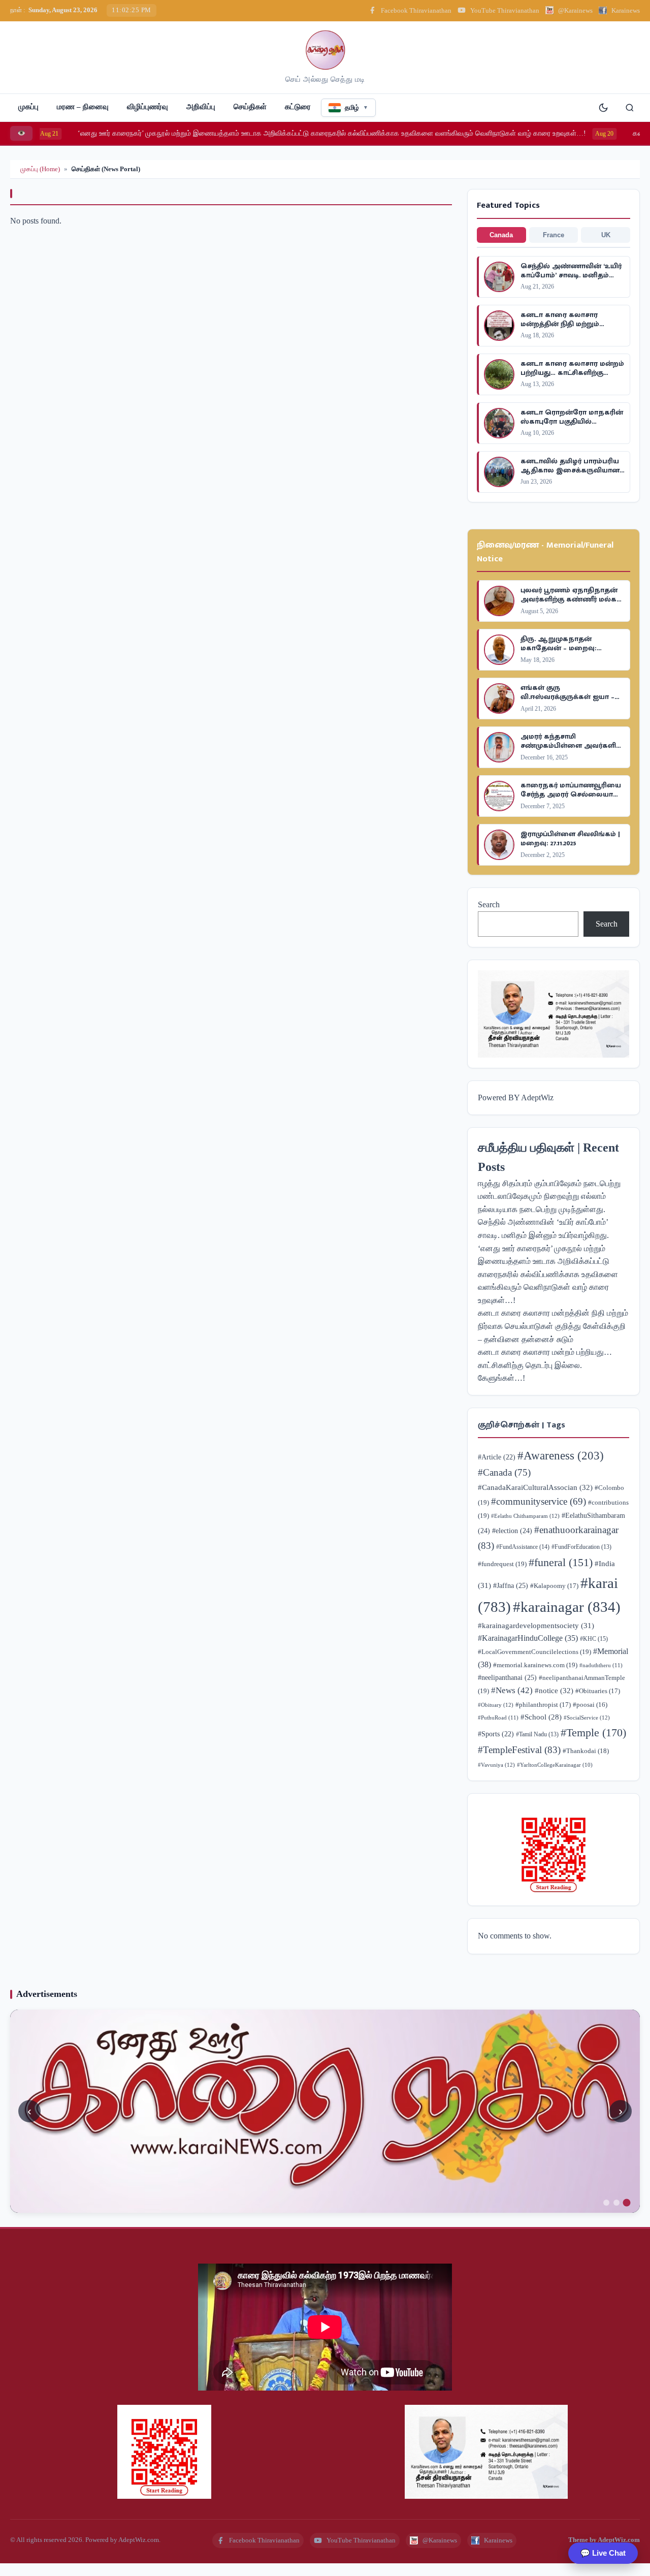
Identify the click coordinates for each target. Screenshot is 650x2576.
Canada (501, 235)
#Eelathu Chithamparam (525, 1516)
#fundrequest (502, 1564)
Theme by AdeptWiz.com (604, 2540)
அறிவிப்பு (201, 107)
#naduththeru (601, 1665)
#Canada (504, 1472)
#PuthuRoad (498, 1718)
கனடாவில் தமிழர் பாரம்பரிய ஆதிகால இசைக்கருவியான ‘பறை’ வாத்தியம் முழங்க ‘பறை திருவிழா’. (570, 475)
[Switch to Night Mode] (603, 108)
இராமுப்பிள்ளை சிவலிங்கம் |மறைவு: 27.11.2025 (570, 838)
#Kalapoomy (554, 1586)
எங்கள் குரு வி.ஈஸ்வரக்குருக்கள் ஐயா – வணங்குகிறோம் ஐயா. (567, 697)
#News (512, 1690)
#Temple (593, 1732)
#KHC (594, 1639)
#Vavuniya (496, 1765)
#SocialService (587, 1718)
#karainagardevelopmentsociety (536, 1625)
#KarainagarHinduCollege (528, 1638)
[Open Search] (630, 108)
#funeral (561, 1562)
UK (606, 235)
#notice (554, 1690)
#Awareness (561, 1455)
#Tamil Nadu (537, 1735)
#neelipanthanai (507, 1677)
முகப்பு (28, 107)
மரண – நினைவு (83, 107)
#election (512, 1531)
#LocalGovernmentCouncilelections (534, 1652)
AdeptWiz (537, 1098)
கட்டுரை (298, 107)
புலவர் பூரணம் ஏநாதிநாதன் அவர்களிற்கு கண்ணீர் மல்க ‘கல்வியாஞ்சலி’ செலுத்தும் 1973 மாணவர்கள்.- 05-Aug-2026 (570, 604)
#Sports (496, 1734)
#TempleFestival (519, 1750)
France (554, 235)
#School (541, 1717)
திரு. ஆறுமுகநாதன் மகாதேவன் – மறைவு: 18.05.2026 (559, 648)
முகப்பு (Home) (40, 169)
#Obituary (496, 1705)
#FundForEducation (581, 1547)
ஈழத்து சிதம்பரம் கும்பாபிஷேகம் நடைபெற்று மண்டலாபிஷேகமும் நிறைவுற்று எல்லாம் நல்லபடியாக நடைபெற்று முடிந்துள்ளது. (549, 1196)
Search (489, 904)
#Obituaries (598, 1691)
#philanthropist (543, 1705)
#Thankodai (586, 1751)
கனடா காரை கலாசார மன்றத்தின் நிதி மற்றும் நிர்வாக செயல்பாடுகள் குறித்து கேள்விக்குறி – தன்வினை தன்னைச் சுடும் (553, 1326)
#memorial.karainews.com (535, 1665)
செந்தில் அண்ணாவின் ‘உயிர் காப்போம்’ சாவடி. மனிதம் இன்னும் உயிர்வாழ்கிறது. (571, 275)
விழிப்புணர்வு (148, 107)
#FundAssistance (523, 1547)
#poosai (590, 1705)
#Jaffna (511, 1585)
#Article (497, 1457)
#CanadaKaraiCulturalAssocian (535, 1487)
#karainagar (567, 1607)
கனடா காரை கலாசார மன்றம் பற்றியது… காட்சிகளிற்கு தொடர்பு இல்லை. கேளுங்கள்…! (572, 377)
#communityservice (539, 1501)
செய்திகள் (250, 107)
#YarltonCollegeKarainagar (555, 1765)
